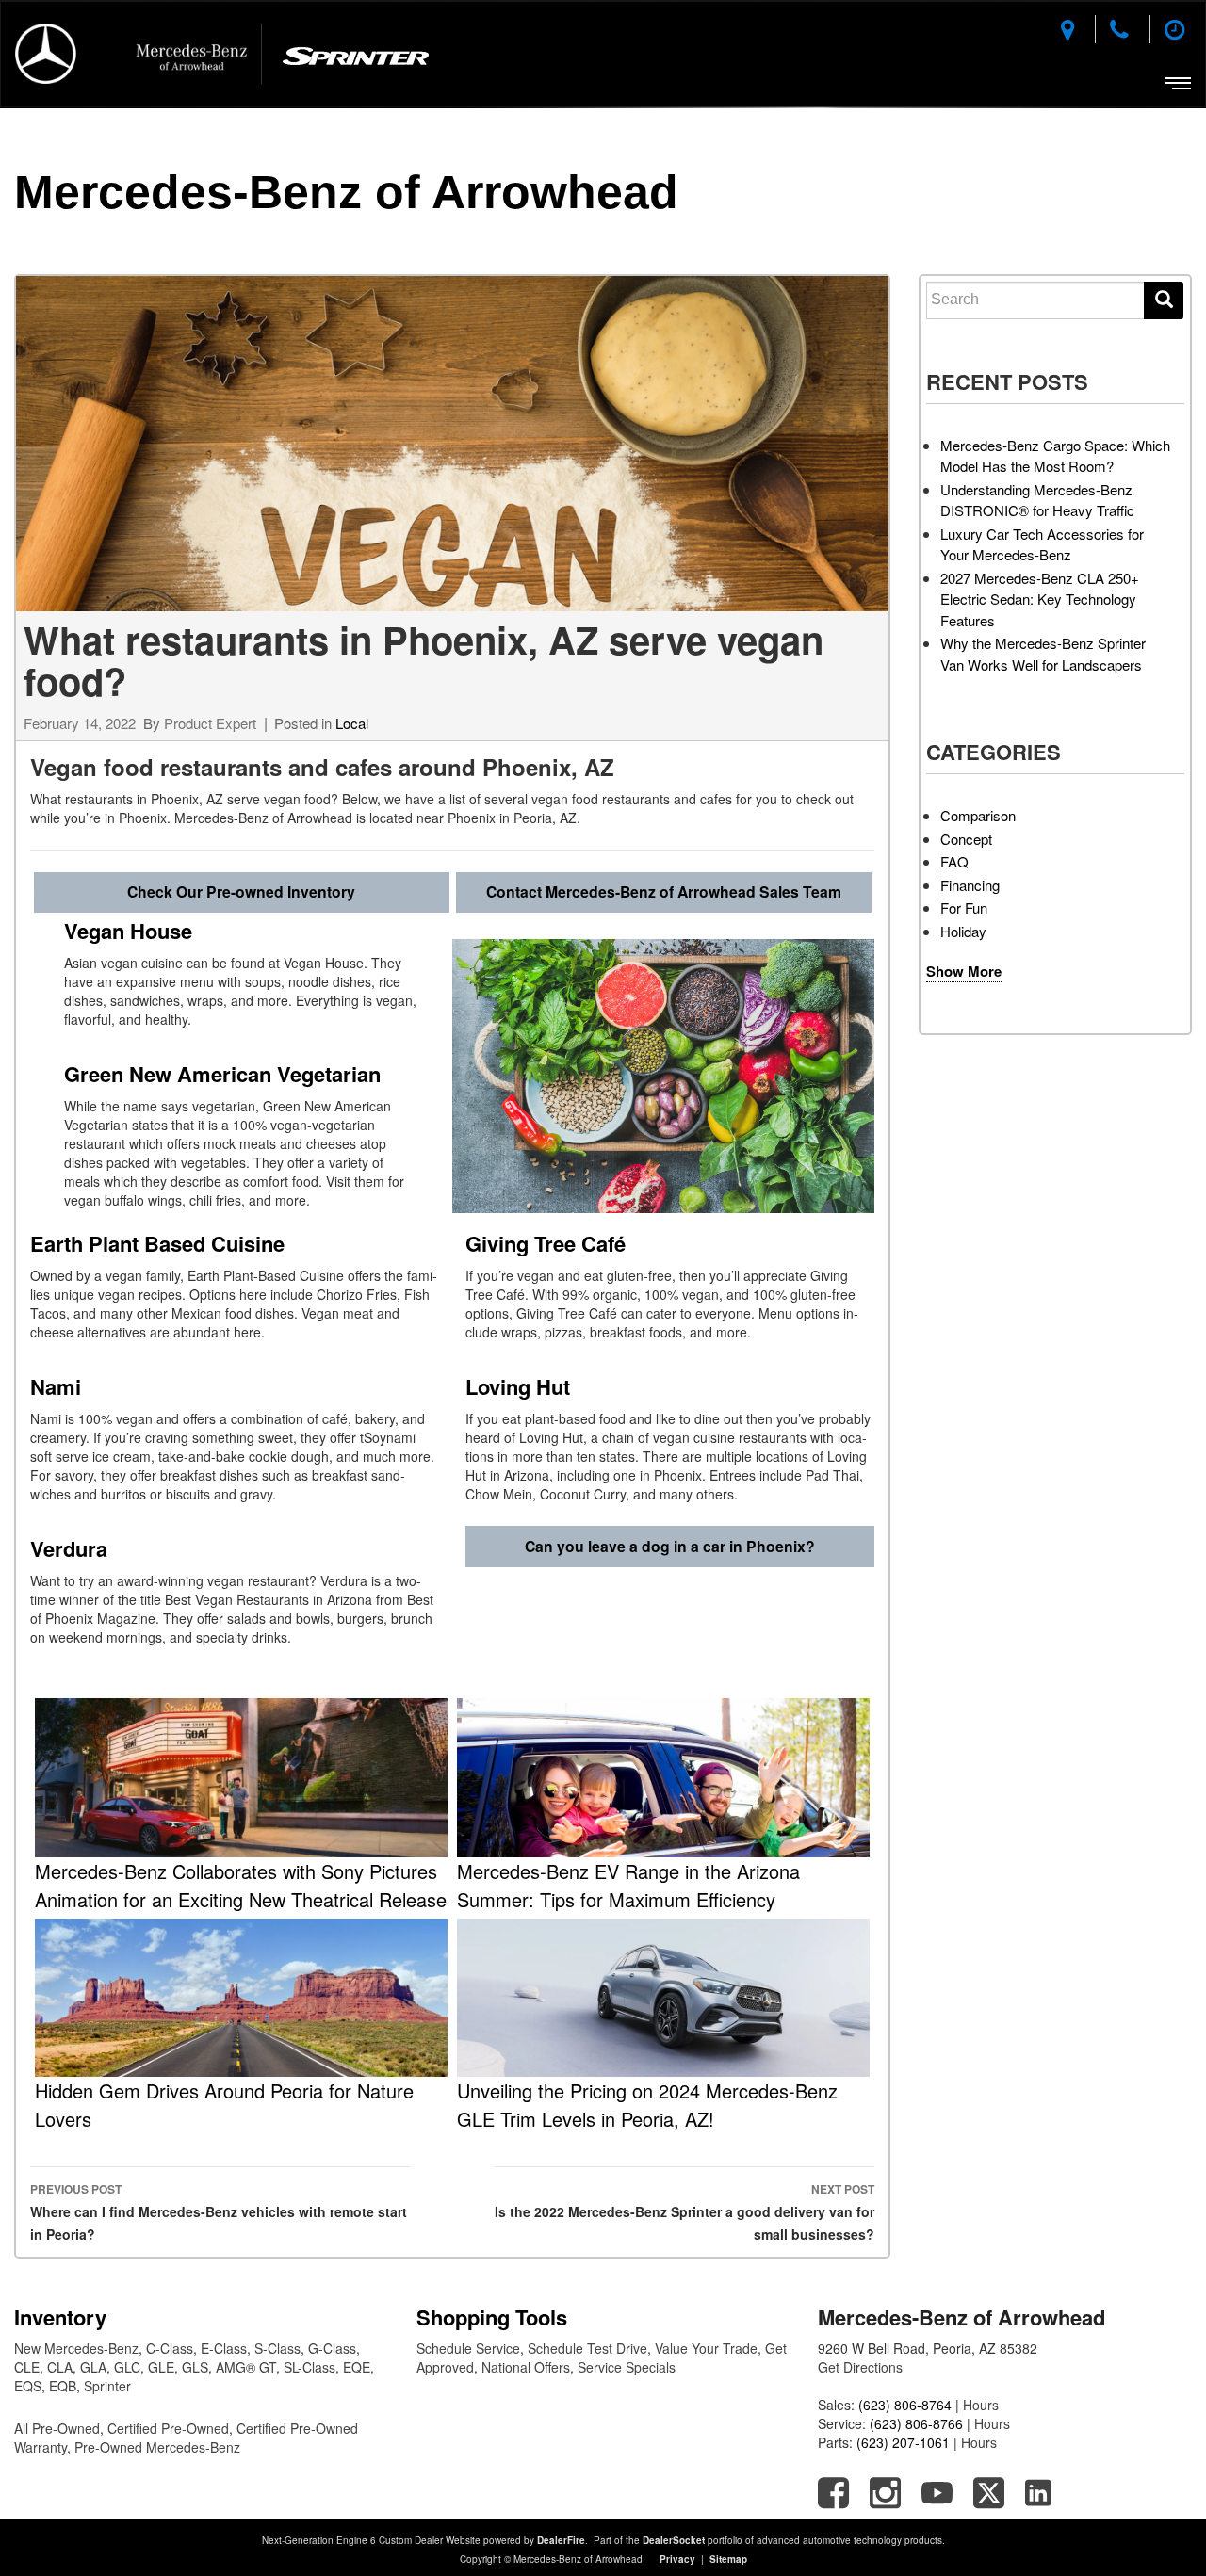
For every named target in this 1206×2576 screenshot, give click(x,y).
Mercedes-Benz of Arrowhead (346, 192)
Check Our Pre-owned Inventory (241, 891)
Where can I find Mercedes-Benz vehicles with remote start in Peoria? (219, 2212)
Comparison (978, 815)
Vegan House (131, 931)
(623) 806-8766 (916, 2423)
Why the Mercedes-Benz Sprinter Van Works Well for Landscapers (1043, 654)
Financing (970, 885)
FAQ (954, 861)
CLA (60, 2367)
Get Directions (860, 2367)
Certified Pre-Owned (168, 2428)
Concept (966, 839)
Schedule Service (468, 2348)
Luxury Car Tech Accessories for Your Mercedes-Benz (1042, 544)
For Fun (964, 907)
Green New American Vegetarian (225, 1074)
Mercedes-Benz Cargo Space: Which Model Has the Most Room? (1055, 456)
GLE (161, 2367)
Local (352, 723)
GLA (93, 2367)
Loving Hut (523, 1386)
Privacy (677, 2559)
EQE (357, 2367)
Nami (58, 1386)
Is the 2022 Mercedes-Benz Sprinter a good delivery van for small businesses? (684, 2212)
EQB (63, 2386)
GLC (127, 2367)
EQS (28, 2386)
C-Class (170, 2348)
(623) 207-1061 (903, 2442)
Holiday (963, 931)
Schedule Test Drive (587, 2348)
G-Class (332, 2348)
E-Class (224, 2348)
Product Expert (210, 723)
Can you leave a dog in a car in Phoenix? (670, 1546)
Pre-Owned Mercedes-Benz (157, 2447)
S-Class (277, 2348)
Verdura (74, 1548)
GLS (195, 2367)
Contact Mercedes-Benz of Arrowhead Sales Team (664, 891)
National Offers (526, 2367)
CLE (27, 2367)
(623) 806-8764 (905, 2405)
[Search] (1164, 300)
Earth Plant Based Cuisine (160, 1243)
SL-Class (310, 2367)
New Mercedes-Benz (76, 2348)
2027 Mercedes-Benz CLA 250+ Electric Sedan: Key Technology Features (1040, 599)
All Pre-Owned (57, 2428)
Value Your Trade (706, 2348)
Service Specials (627, 2367)
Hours (981, 2405)
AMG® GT (246, 2367)
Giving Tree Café (551, 1243)
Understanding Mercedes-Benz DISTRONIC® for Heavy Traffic (1037, 500)
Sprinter (107, 2386)
